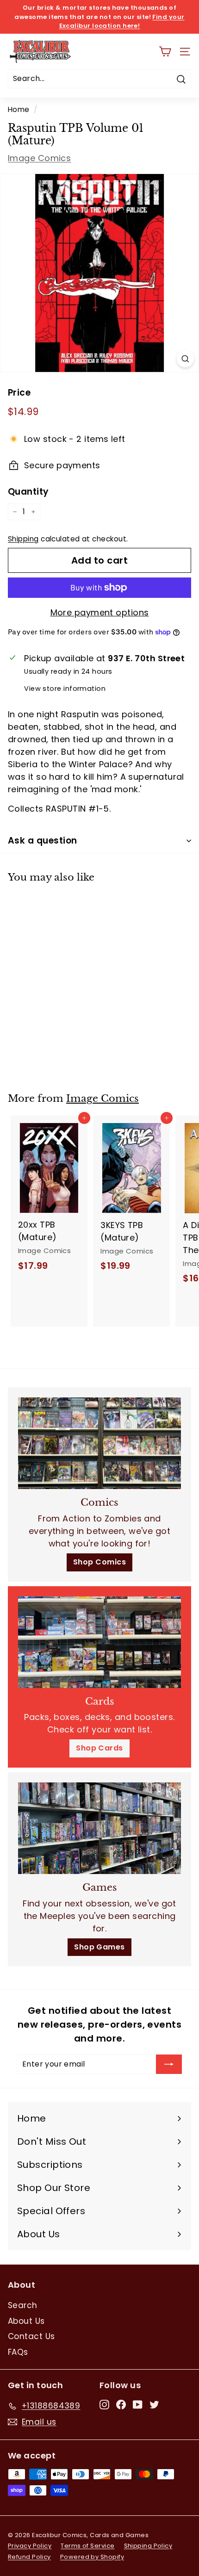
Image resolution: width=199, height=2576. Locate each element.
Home (19, 109)
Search (23, 2305)
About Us (26, 2321)
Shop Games (99, 1947)
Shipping (23, 539)
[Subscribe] (169, 2064)
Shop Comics (99, 1562)
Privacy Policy (30, 2546)
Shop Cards (99, 1748)
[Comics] (99, 1443)
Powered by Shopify (92, 2557)
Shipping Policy (148, 2546)
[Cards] (99, 1642)
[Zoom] (185, 359)
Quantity (28, 492)
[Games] (99, 1828)
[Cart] (165, 52)
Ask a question (43, 841)
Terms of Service (87, 2546)
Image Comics (39, 158)
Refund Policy (29, 2557)
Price (19, 393)
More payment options (100, 612)
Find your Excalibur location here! (122, 22)
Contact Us (31, 2336)
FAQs (18, 2352)
